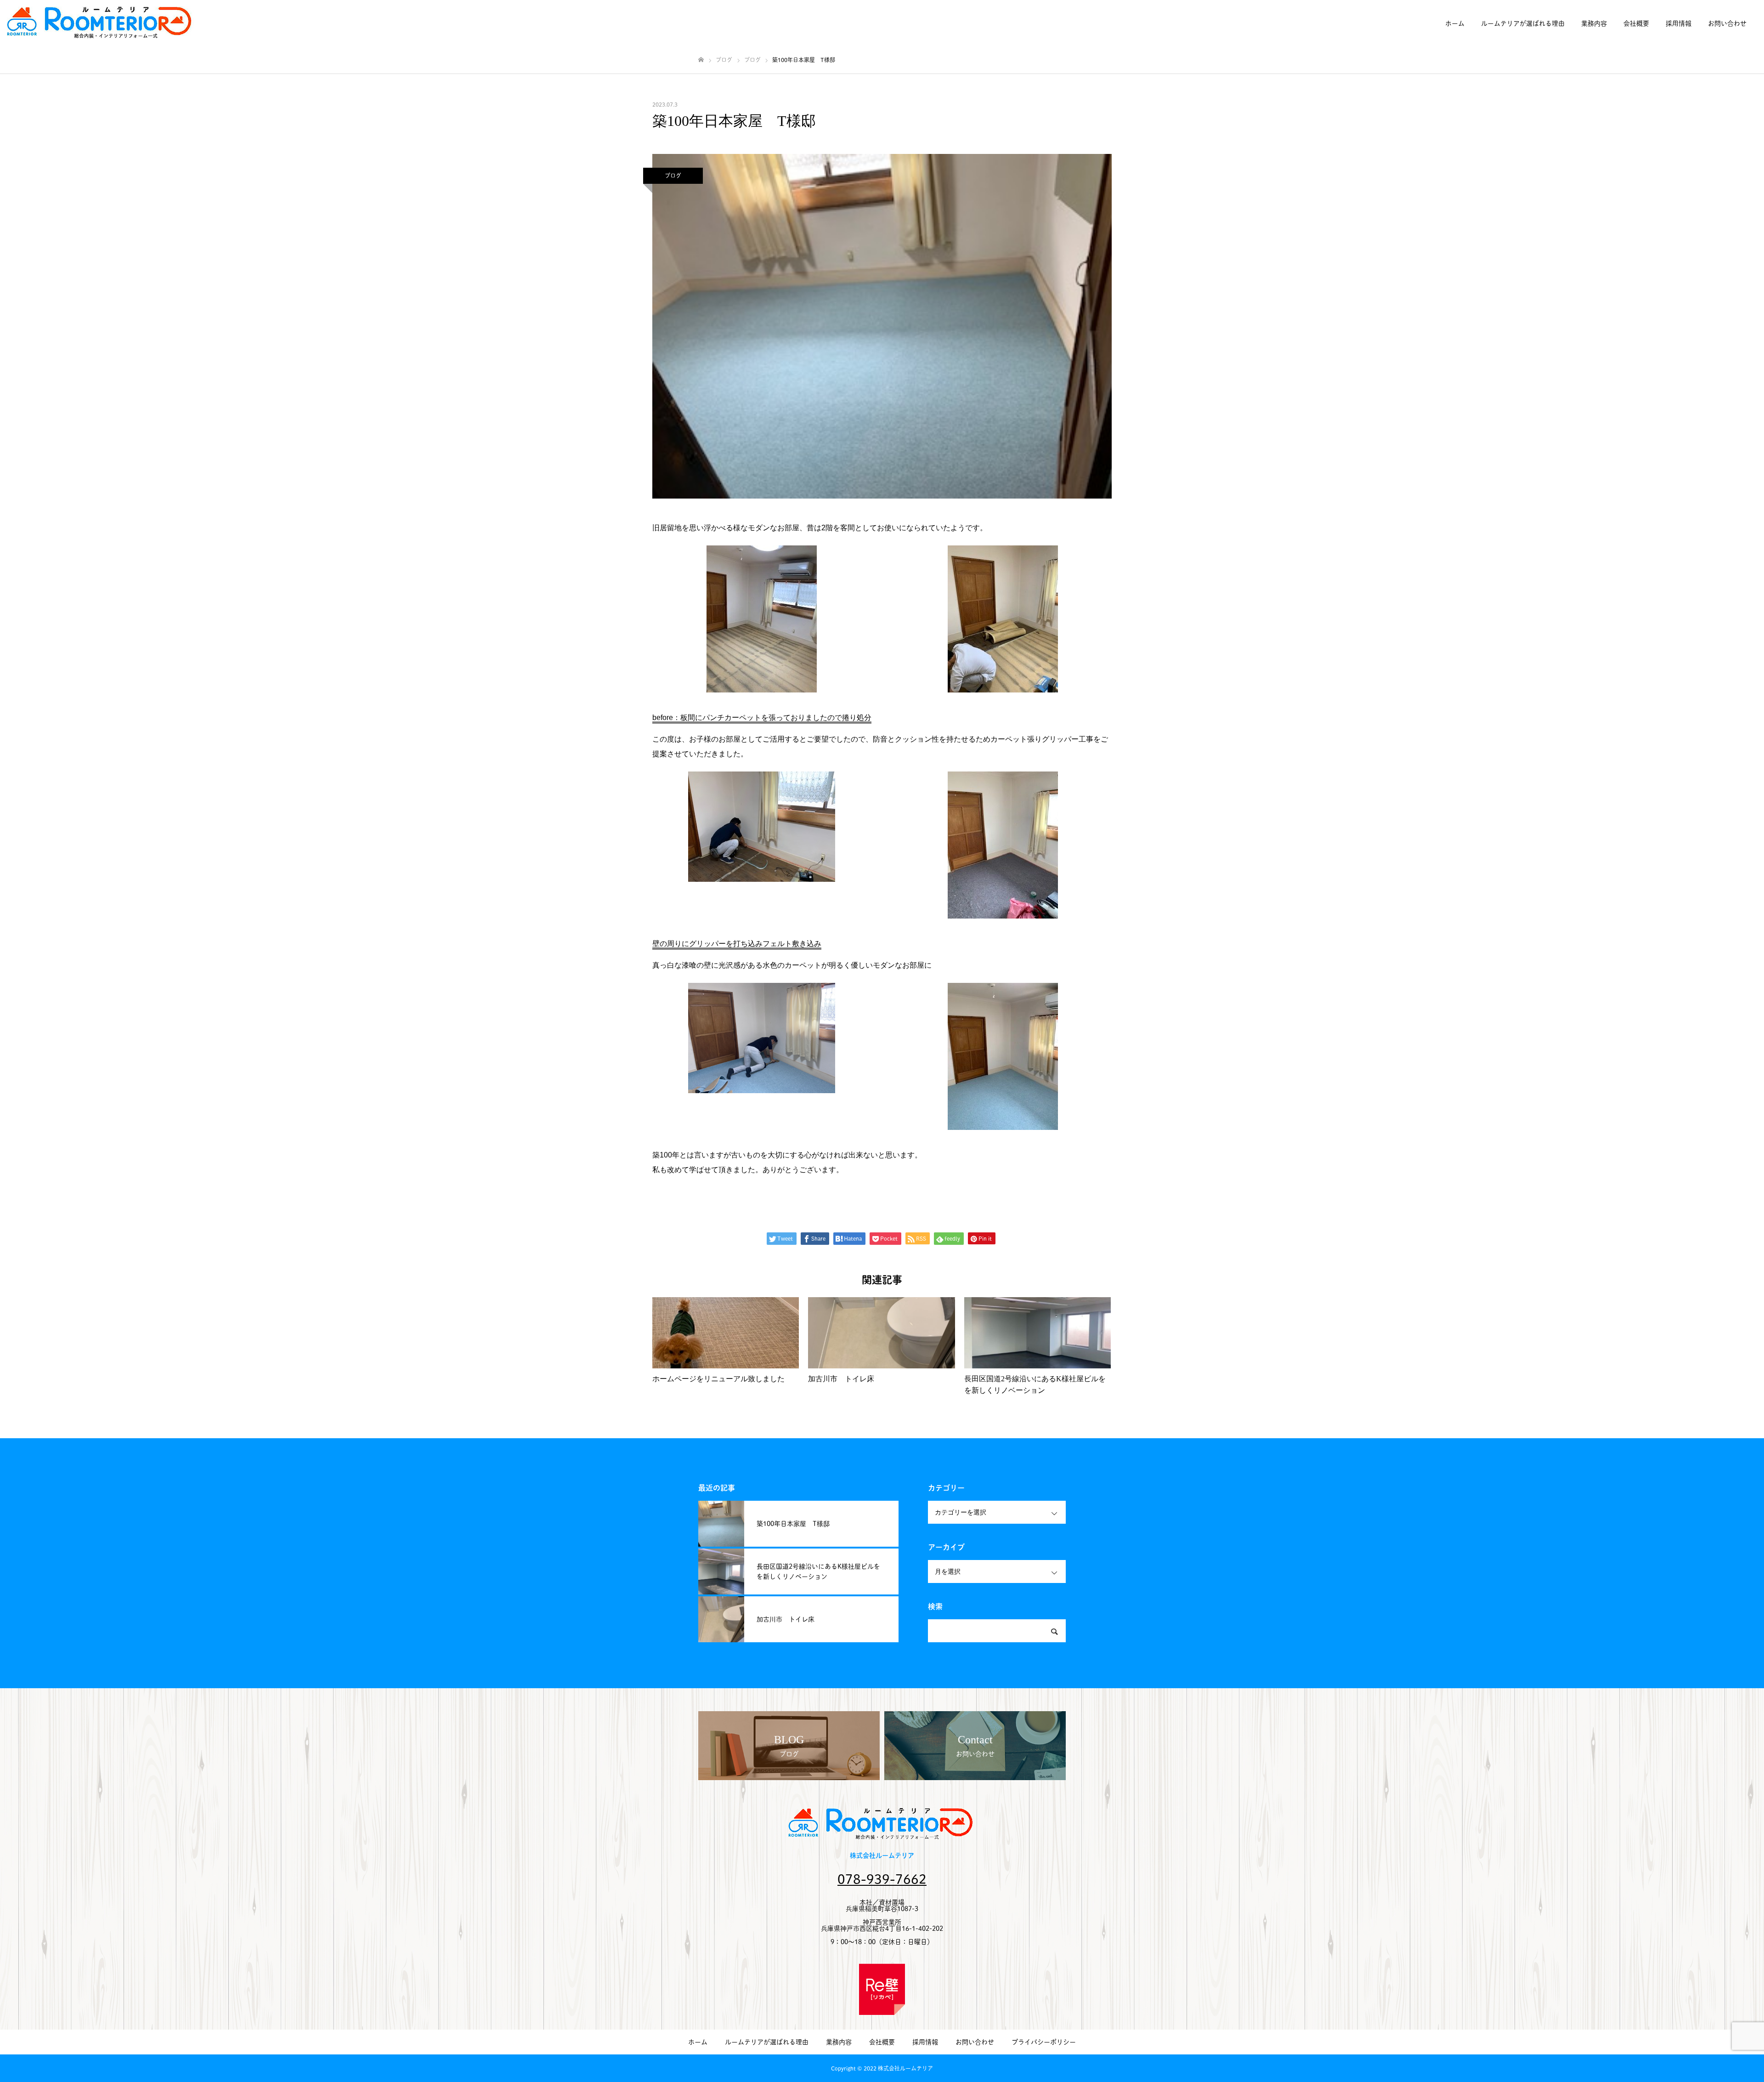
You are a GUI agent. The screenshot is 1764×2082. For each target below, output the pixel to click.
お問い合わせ (1727, 23)
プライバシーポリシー (1044, 2042)
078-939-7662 (882, 1879)
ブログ (673, 176)
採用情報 (1679, 23)
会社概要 (1636, 23)
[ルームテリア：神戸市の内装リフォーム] (101, 23)
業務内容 (1594, 23)
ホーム (1455, 23)
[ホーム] (701, 60)
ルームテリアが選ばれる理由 (1523, 23)
